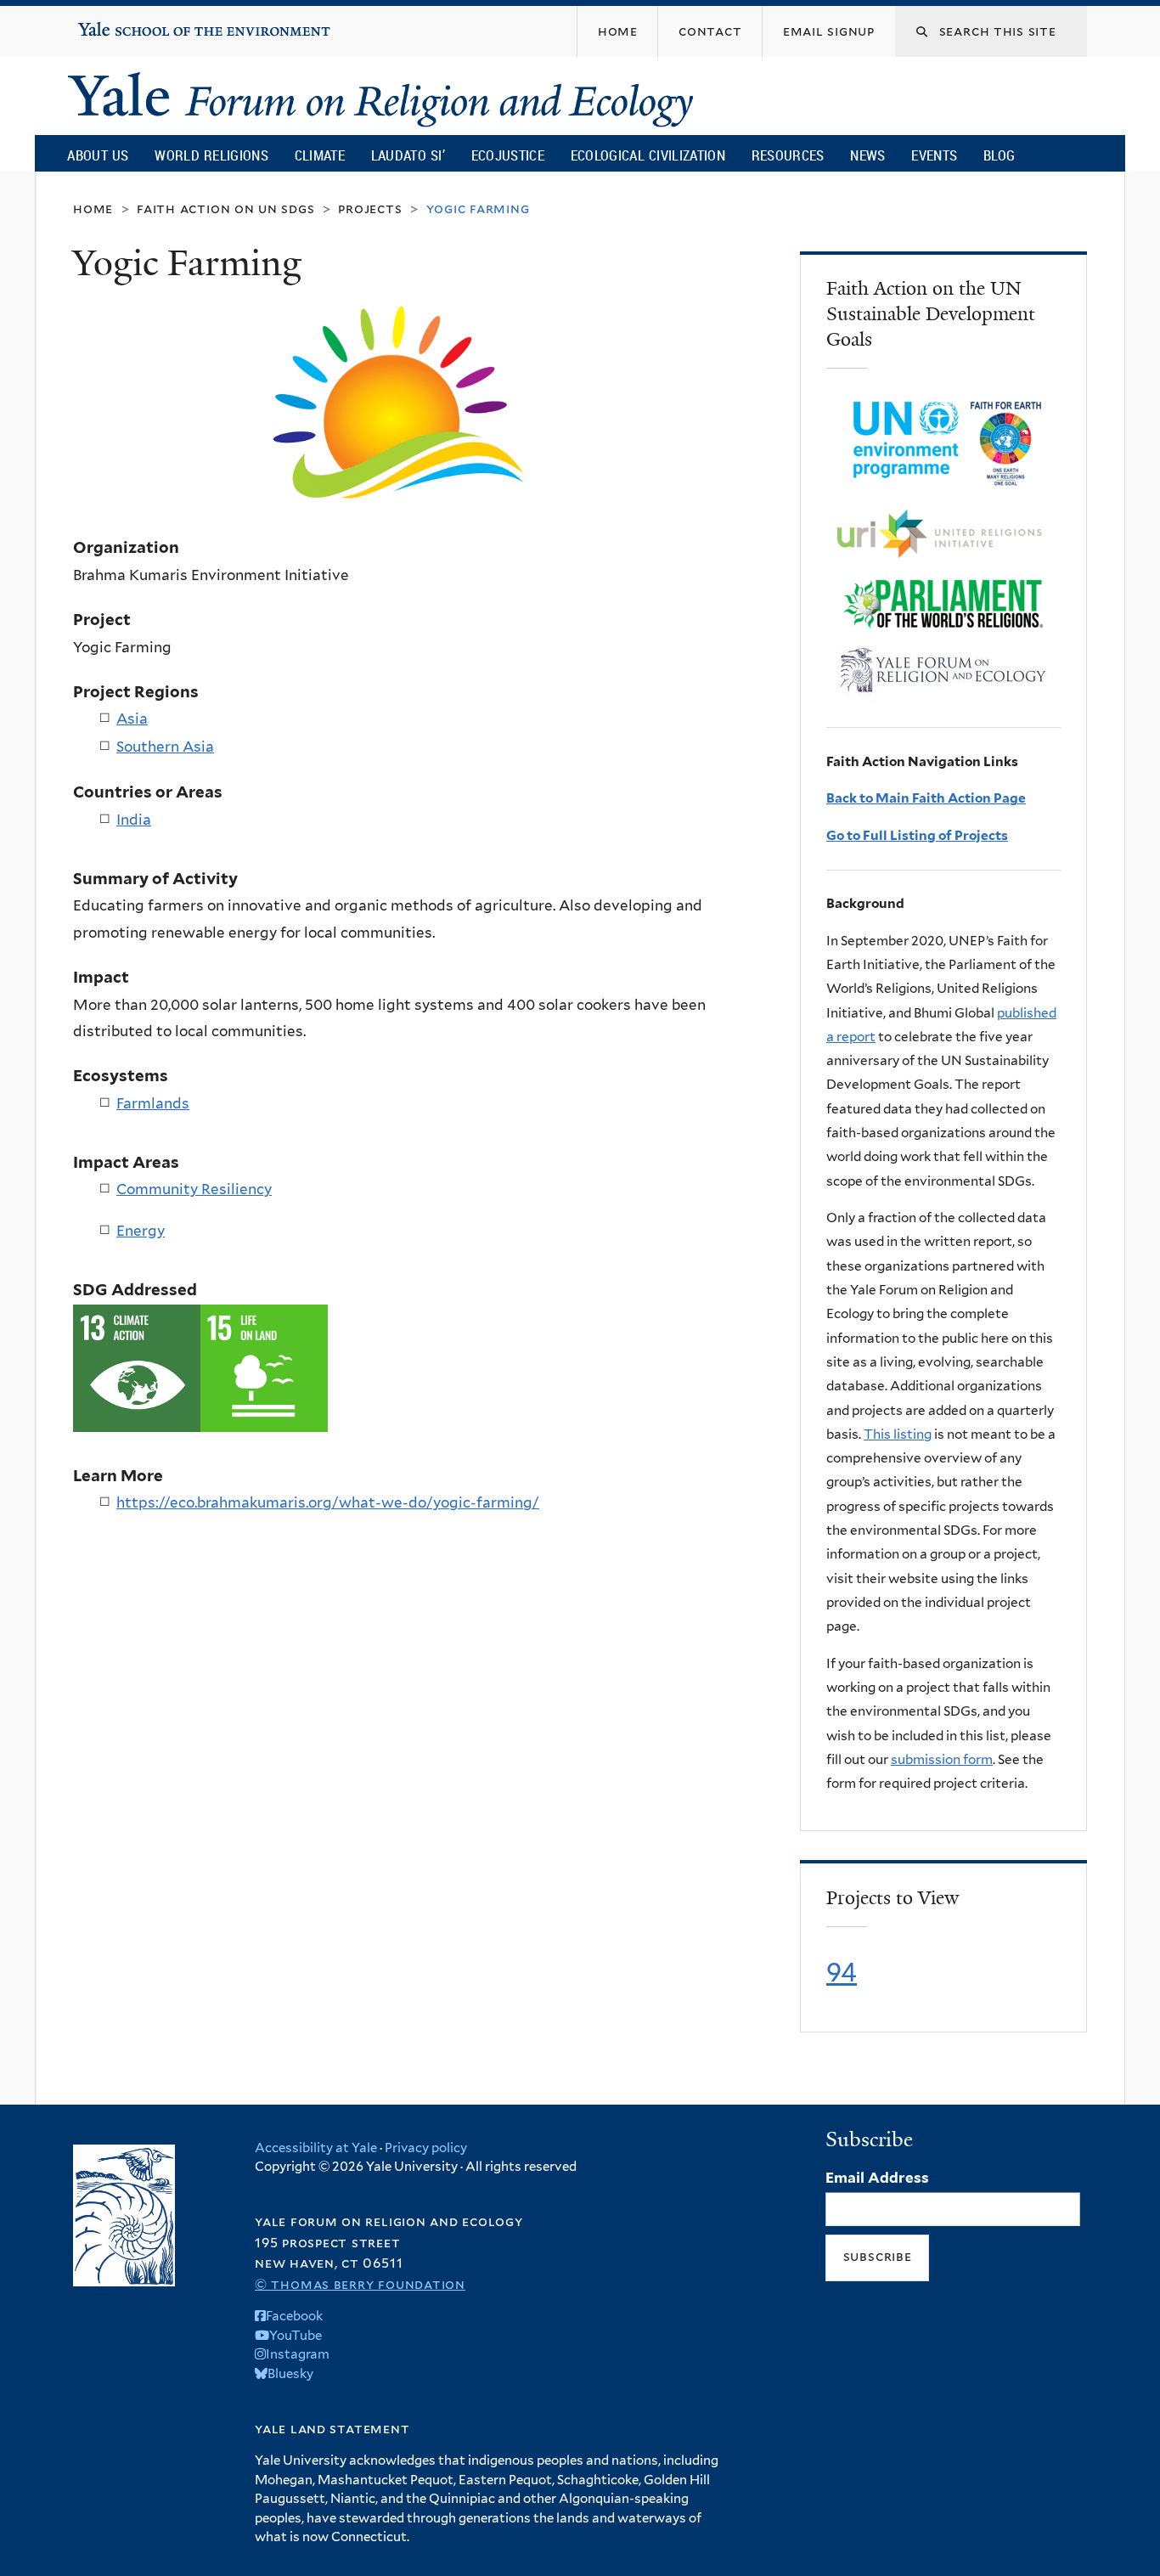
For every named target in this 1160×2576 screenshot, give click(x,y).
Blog (999, 155)
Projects (370, 209)
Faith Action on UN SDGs (225, 209)
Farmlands (153, 1103)
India (134, 820)
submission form (942, 1759)
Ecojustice (508, 155)
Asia (132, 719)
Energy (141, 1231)
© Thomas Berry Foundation (360, 2284)
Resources (788, 155)
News (867, 155)
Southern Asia (165, 747)
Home (93, 209)
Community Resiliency (194, 1189)
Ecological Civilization (648, 155)
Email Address (877, 2178)
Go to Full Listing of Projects (917, 835)
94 (842, 1972)
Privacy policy (426, 2148)
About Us (98, 155)
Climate (320, 155)
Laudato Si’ (408, 155)
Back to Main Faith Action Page (926, 798)
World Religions (211, 155)
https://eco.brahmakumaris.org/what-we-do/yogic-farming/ (328, 1502)
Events (934, 155)
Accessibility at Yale (316, 2148)
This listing (898, 1434)
